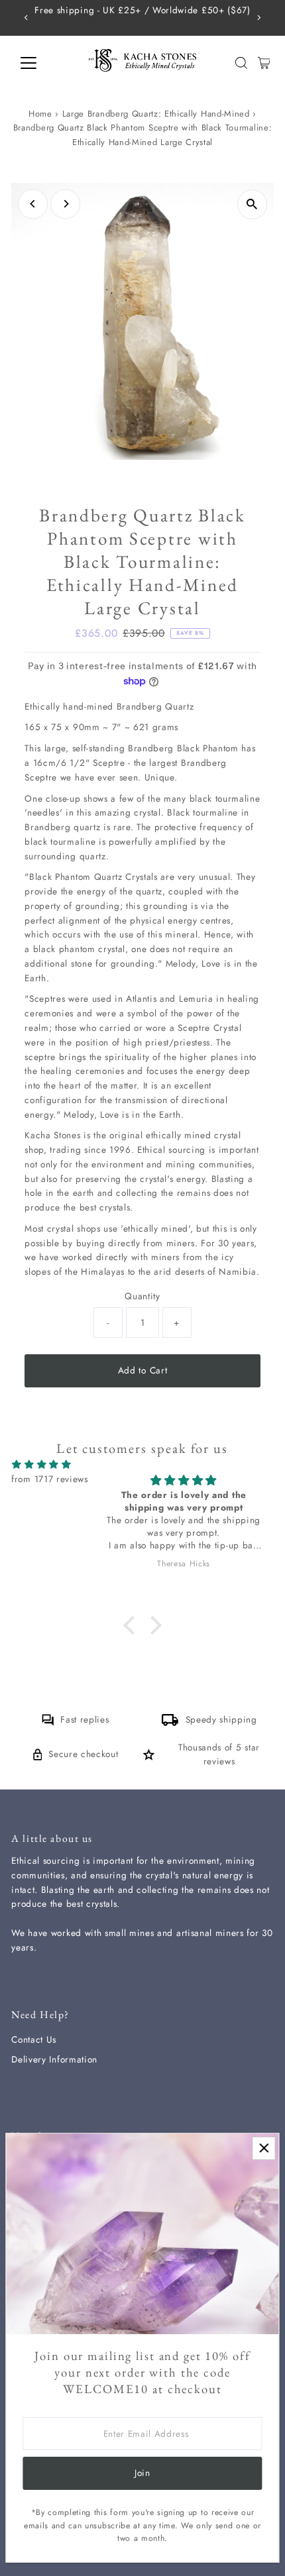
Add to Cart (142, 1370)
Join (142, 2473)
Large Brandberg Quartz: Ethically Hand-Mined (156, 114)
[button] (133, 1625)
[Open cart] (264, 63)
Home (40, 114)
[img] (41, 1465)
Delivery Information (54, 2059)
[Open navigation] (43, 63)
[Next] (259, 18)
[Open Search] (241, 63)
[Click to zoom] (252, 204)
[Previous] (26, 18)
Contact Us (34, 2039)
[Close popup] (263, 2148)
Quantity (142, 1296)
